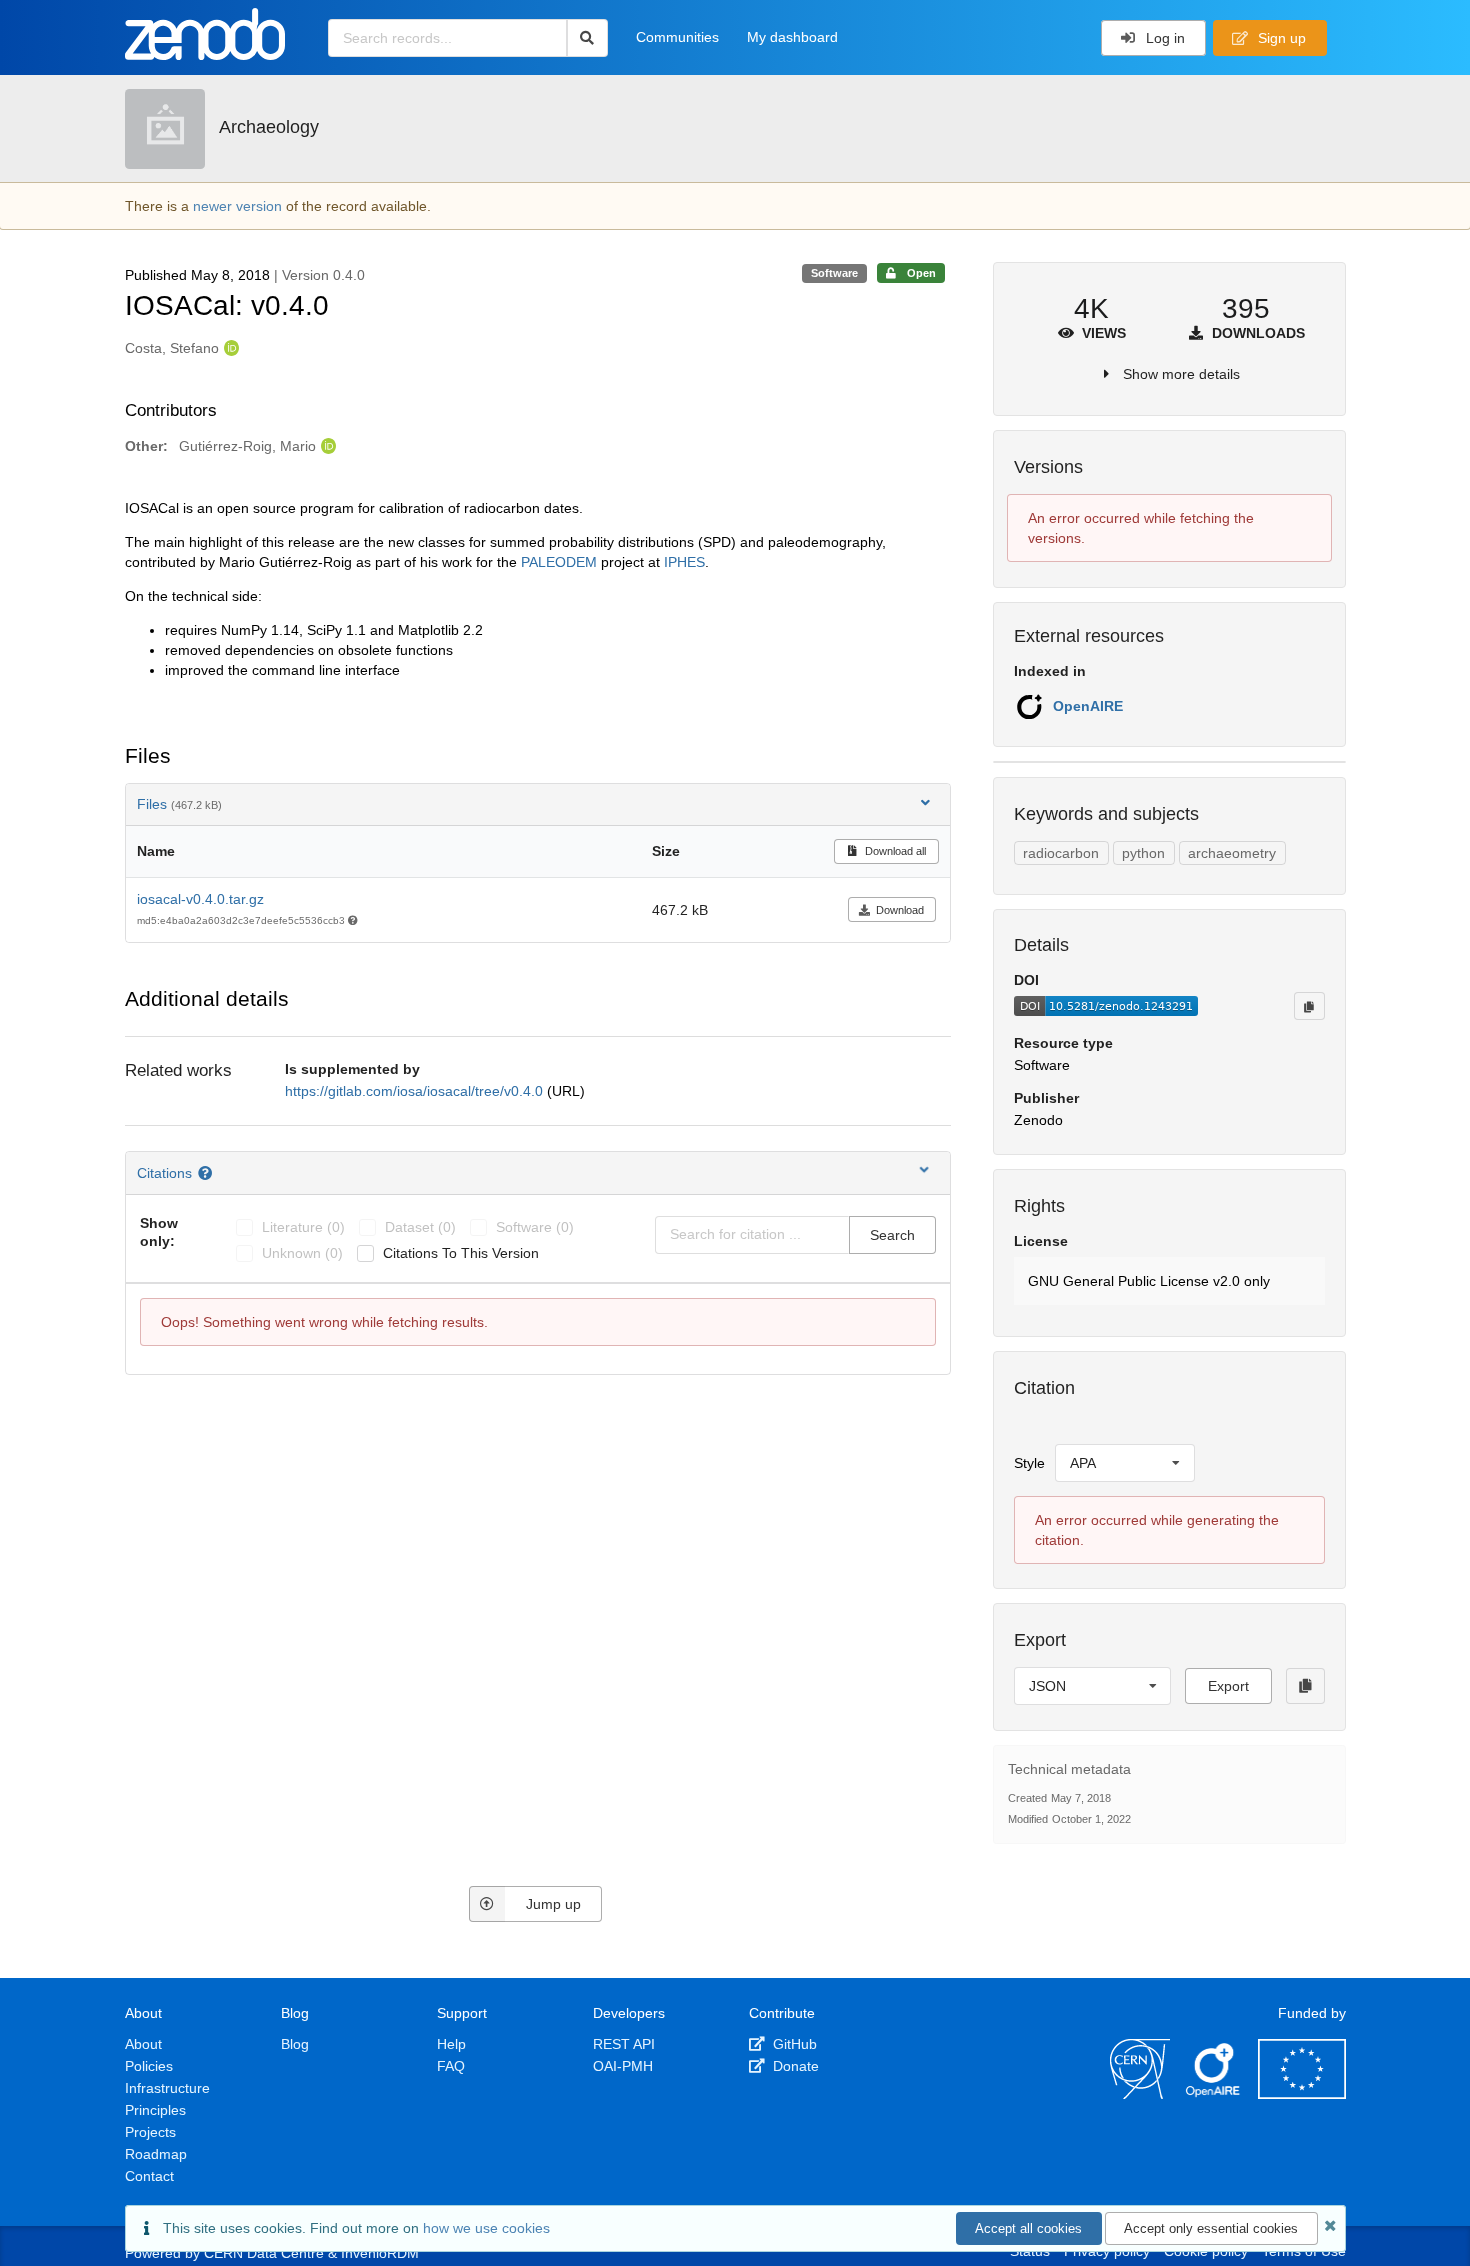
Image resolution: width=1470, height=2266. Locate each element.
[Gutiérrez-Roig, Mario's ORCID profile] (326, 446)
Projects (150, 2132)
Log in (1163, 38)
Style (1029, 1463)
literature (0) (303, 1227)
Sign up (1280, 38)
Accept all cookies (1028, 2228)
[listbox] (1125, 1463)
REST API (624, 2044)
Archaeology (269, 127)
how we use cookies (486, 2228)
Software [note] (834, 273)
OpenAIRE (1088, 706)
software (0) (535, 1227)
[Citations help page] (207, 1173)
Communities (677, 37)
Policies (149, 2066)
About (143, 2044)
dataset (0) (420, 1227)
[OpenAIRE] (1214, 2094)
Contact (149, 2176)
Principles (155, 2110)
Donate (794, 2066)
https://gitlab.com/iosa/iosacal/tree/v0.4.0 (416, 1091)
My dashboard (792, 37)
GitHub (793, 2044)
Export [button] (1228, 1686)
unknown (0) (302, 1253)
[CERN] (1140, 2094)
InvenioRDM (380, 2253)
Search (892, 1235)
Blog (295, 2044)
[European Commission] (1302, 2094)
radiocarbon (1061, 853)
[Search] (587, 38)
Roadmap (156, 2154)
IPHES (684, 562)
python (1143, 853)
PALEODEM (559, 562)
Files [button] (179, 804)
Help (451, 2044)
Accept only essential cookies (1211, 2228)
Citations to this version (461, 1253)
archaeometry (1232, 853)
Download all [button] (894, 851)
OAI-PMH (623, 2066)
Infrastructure (167, 2088)
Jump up (553, 1904)
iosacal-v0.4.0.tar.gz (200, 899)
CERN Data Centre (264, 2253)
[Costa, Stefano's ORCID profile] (229, 348)
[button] (1169, 1281)
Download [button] (900, 910)
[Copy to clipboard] (1309, 1006)
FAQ (451, 2066)
